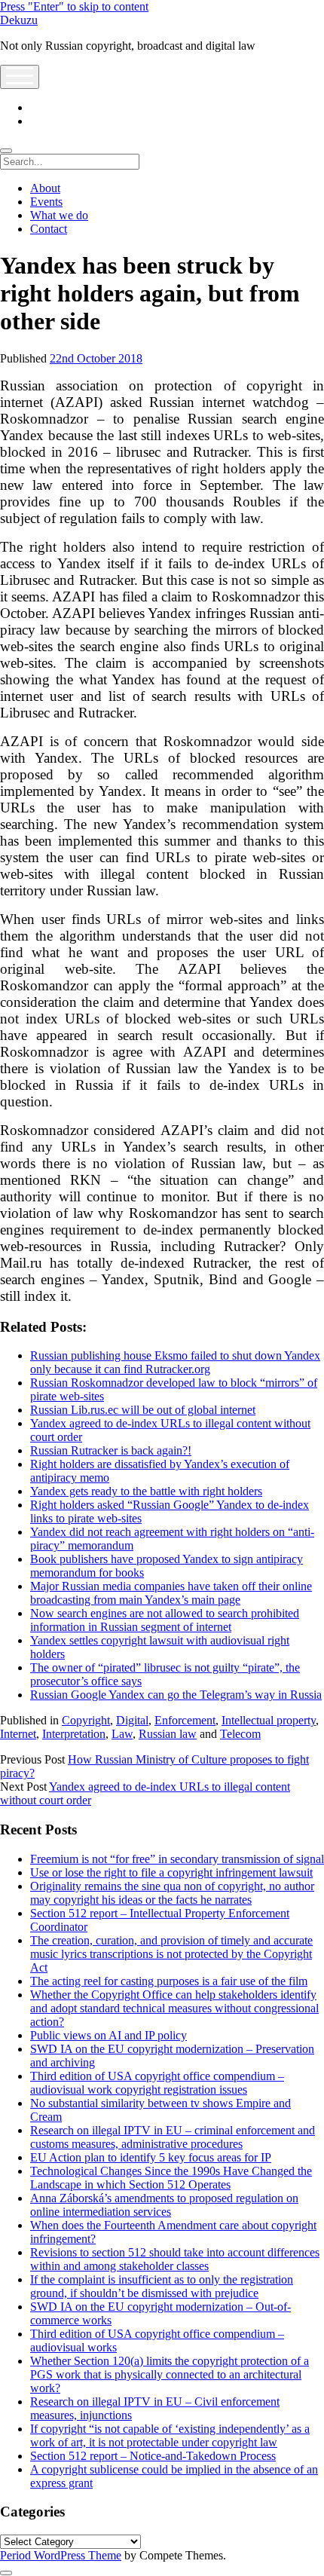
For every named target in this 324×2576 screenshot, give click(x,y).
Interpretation (74, 1734)
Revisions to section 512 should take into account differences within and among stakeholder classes (175, 2259)
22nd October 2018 (96, 358)
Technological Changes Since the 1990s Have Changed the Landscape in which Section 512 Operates (171, 2178)
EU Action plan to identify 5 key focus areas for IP (151, 2157)
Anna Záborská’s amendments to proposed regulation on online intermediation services (164, 2205)
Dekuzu (19, 20)
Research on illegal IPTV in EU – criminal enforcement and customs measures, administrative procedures (173, 2137)
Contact (49, 229)
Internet (18, 1734)
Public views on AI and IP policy (109, 2035)
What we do (59, 215)
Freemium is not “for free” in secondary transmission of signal (177, 1859)
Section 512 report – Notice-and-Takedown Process (153, 2456)
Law (122, 1734)
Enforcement (185, 1720)
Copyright (86, 1720)
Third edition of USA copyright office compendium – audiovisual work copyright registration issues (157, 2083)
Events (46, 202)
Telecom (240, 1734)
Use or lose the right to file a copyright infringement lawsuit (171, 1872)
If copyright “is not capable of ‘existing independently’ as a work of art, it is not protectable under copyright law (170, 2435)
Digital (132, 1720)
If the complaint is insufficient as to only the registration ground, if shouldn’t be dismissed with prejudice (162, 2286)
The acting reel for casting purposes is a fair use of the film (169, 1981)
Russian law (168, 1734)
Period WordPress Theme (61, 2555)
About (45, 188)
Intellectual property (269, 1720)
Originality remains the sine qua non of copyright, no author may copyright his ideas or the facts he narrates (172, 1893)
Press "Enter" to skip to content (74, 6)
